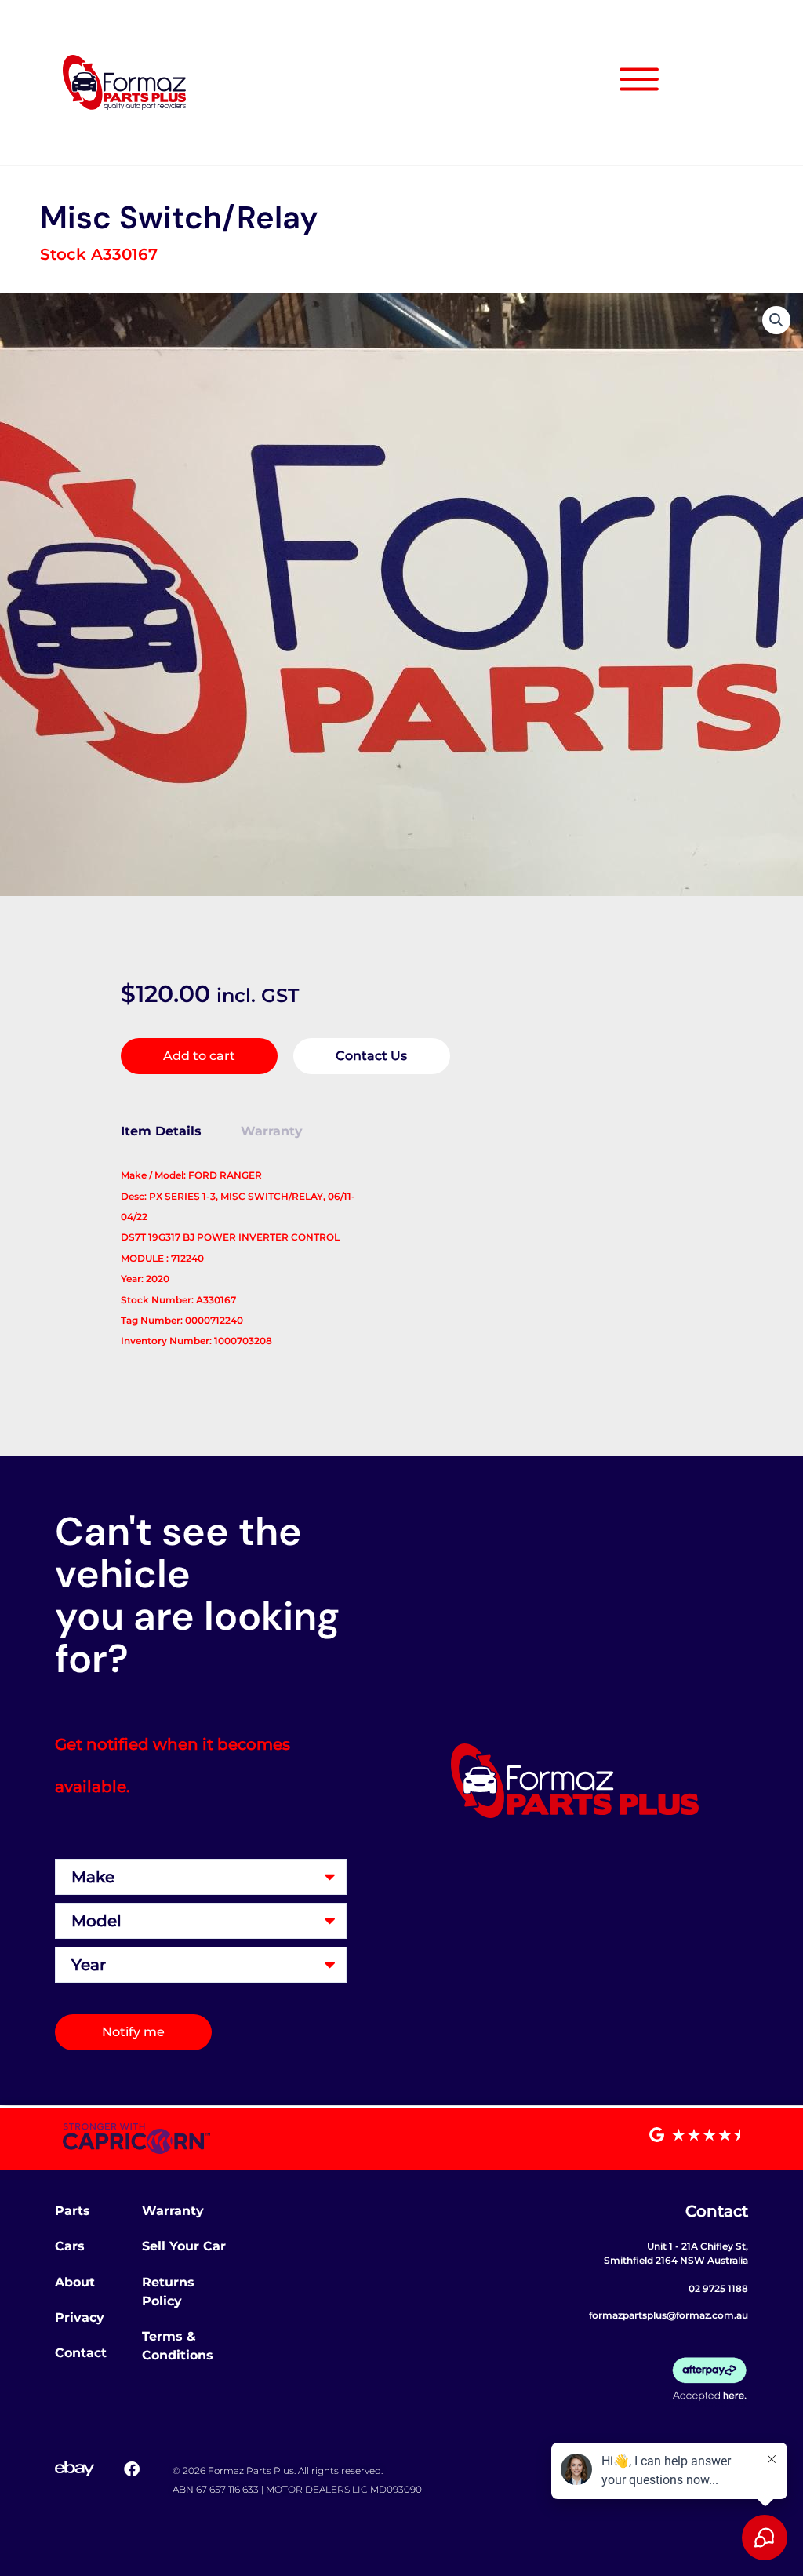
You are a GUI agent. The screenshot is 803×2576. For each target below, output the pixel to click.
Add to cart (199, 1056)
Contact (81, 2353)
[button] (776, 320)
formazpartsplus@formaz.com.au (669, 2315)
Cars (70, 2246)
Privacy (80, 2317)
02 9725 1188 (718, 2288)
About (75, 2282)
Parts (73, 2211)
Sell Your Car (184, 2246)
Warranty (173, 2211)
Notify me (133, 2032)
